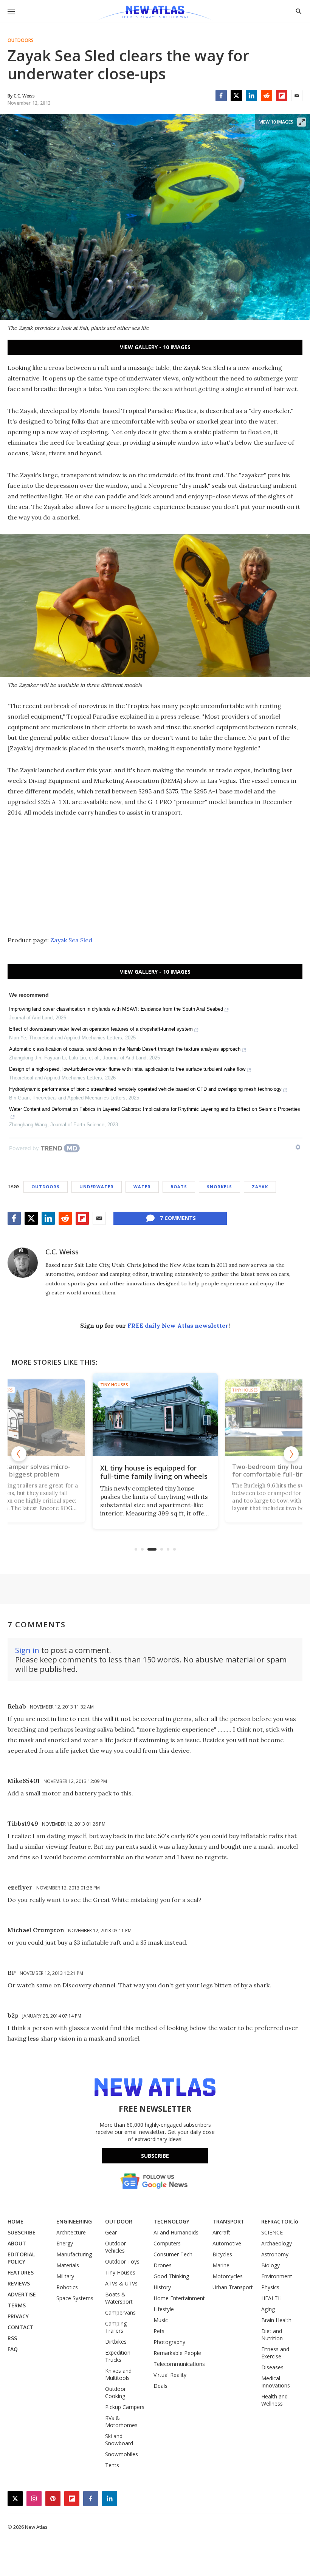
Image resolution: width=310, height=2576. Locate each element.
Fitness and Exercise (275, 2353)
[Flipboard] (282, 96)
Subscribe (155, 2156)
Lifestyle (164, 2309)
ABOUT (17, 2243)
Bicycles (222, 2254)
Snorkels (219, 1187)
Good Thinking (171, 2276)
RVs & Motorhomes (121, 2421)
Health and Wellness (274, 2400)
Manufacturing (74, 2254)
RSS (12, 2338)
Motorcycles (228, 2276)
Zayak (260, 1187)
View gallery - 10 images (155, 347)
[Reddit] (267, 96)
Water (142, 1187)
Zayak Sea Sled (71, 940)
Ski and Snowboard (119, 2440)
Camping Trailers (116, 2327)
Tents (112, 2465)
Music (161, 2320)
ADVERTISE (22, 2294)
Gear (111, 2232)
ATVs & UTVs (121, 2283)
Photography (169, 2342)
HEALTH (271, 2298)
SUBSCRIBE (22, 2232)
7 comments (178, 1218)
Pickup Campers (125, 2407)
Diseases (272, 2367)
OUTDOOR (119, 2221)
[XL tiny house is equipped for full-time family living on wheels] (155, 1415)
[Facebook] (221, 96)
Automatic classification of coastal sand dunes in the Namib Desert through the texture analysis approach (125, 1049)
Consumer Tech (173, 2254)
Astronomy (275, 2254)
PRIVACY (18, 2316)
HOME (15, 2221)
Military (65, 2276)
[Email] (297, 96)
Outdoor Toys (122, 2261)
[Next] (291, 1454)
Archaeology (277, 2243)
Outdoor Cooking (115, 2392)
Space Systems (75, 2298)
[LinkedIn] (251, 96)
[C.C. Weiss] (23, 1263)
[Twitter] (236, 96)
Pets (159, 2331)
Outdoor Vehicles (115, 2247)
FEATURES (21, 2272)
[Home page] (155, 13)
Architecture (71, 2232)
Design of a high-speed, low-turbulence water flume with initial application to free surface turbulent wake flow (127, 1069)
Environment (277, 2276)
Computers (167, 2243)
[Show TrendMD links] (298, 1147)
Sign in (27, 1650)
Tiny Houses (114, 1385)
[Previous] (19, 1454)
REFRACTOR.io (280, 2221)
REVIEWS (19, 2283)
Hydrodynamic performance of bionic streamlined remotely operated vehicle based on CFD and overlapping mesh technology (145, 1089)
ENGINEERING (74, 2221)
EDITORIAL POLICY (21, 2258)
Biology (270, 2265)
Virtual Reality (170, 2375)
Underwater (97, 1187)
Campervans (120, 2312)
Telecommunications (179, 2364)
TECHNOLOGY (171, 2221)
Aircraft (221, 2232)
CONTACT (21, 2327)
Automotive (227, 2243)
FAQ (13, 2349)
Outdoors (21, 40)
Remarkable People (177, 2353)
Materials (68, 2265)
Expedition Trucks (118, 2356)
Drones (163, 2265)
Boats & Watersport (119, 2298)
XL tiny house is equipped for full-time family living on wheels (154, 1472)
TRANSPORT (229, 2221)
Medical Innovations (276, 2382)
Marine (221, 2265)
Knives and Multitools (118, 2374)
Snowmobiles (122, 2454)
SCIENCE (272, 2232)
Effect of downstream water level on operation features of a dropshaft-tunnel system (101, 1029)
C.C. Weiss (62, 1252)
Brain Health (276, 2320)
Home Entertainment (179, 2298)
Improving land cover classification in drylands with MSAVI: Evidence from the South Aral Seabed (116, 1009)
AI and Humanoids (176, 2232)
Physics (270, 2287)
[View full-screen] (302, 122)
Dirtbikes (116, 2342)
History (162, 2287)
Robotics (67, 2287)
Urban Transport (233, 2287)
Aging (268, 2309)
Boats (179, 1187)
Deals (160, 2386)
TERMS (17, 2305)
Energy (65, 2243)
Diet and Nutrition (272, 2335)
